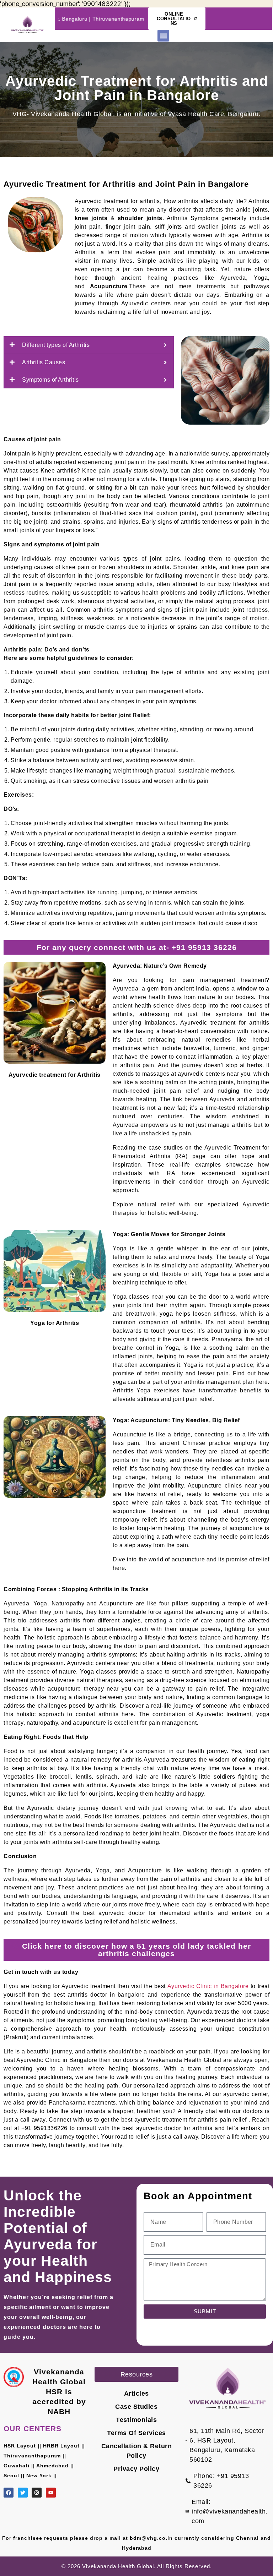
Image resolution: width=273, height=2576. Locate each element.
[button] (163, 36)
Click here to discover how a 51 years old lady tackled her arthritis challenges (136, 1950)
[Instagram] (37, 2493)
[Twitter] (23, 2493)
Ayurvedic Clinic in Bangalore (207, 1986)
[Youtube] (51, 2493)
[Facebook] (9, 2493)
